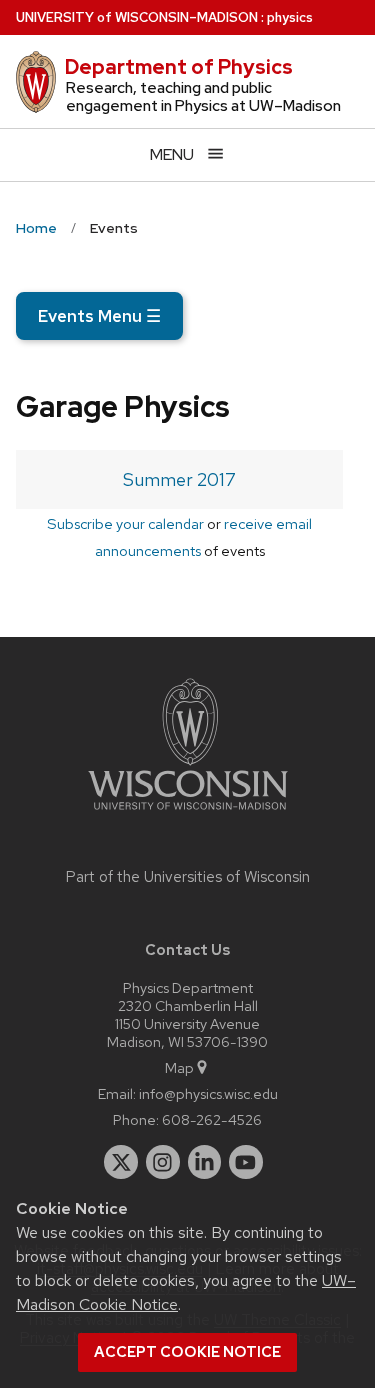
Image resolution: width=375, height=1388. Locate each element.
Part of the (188, 877)
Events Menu (99, 316)
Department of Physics (179, 67)
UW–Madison (137, 17)
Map (179, 1067)
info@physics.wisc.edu (208, 1093)
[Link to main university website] (188, 813)
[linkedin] (205, 1162)
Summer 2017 (179, 479)
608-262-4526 (212, 1119)
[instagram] (163, 1162)
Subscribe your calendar (125, 523)
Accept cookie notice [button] (187, 1352)
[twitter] (121, 1162)
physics (290, 17)
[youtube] (246, 1162)
